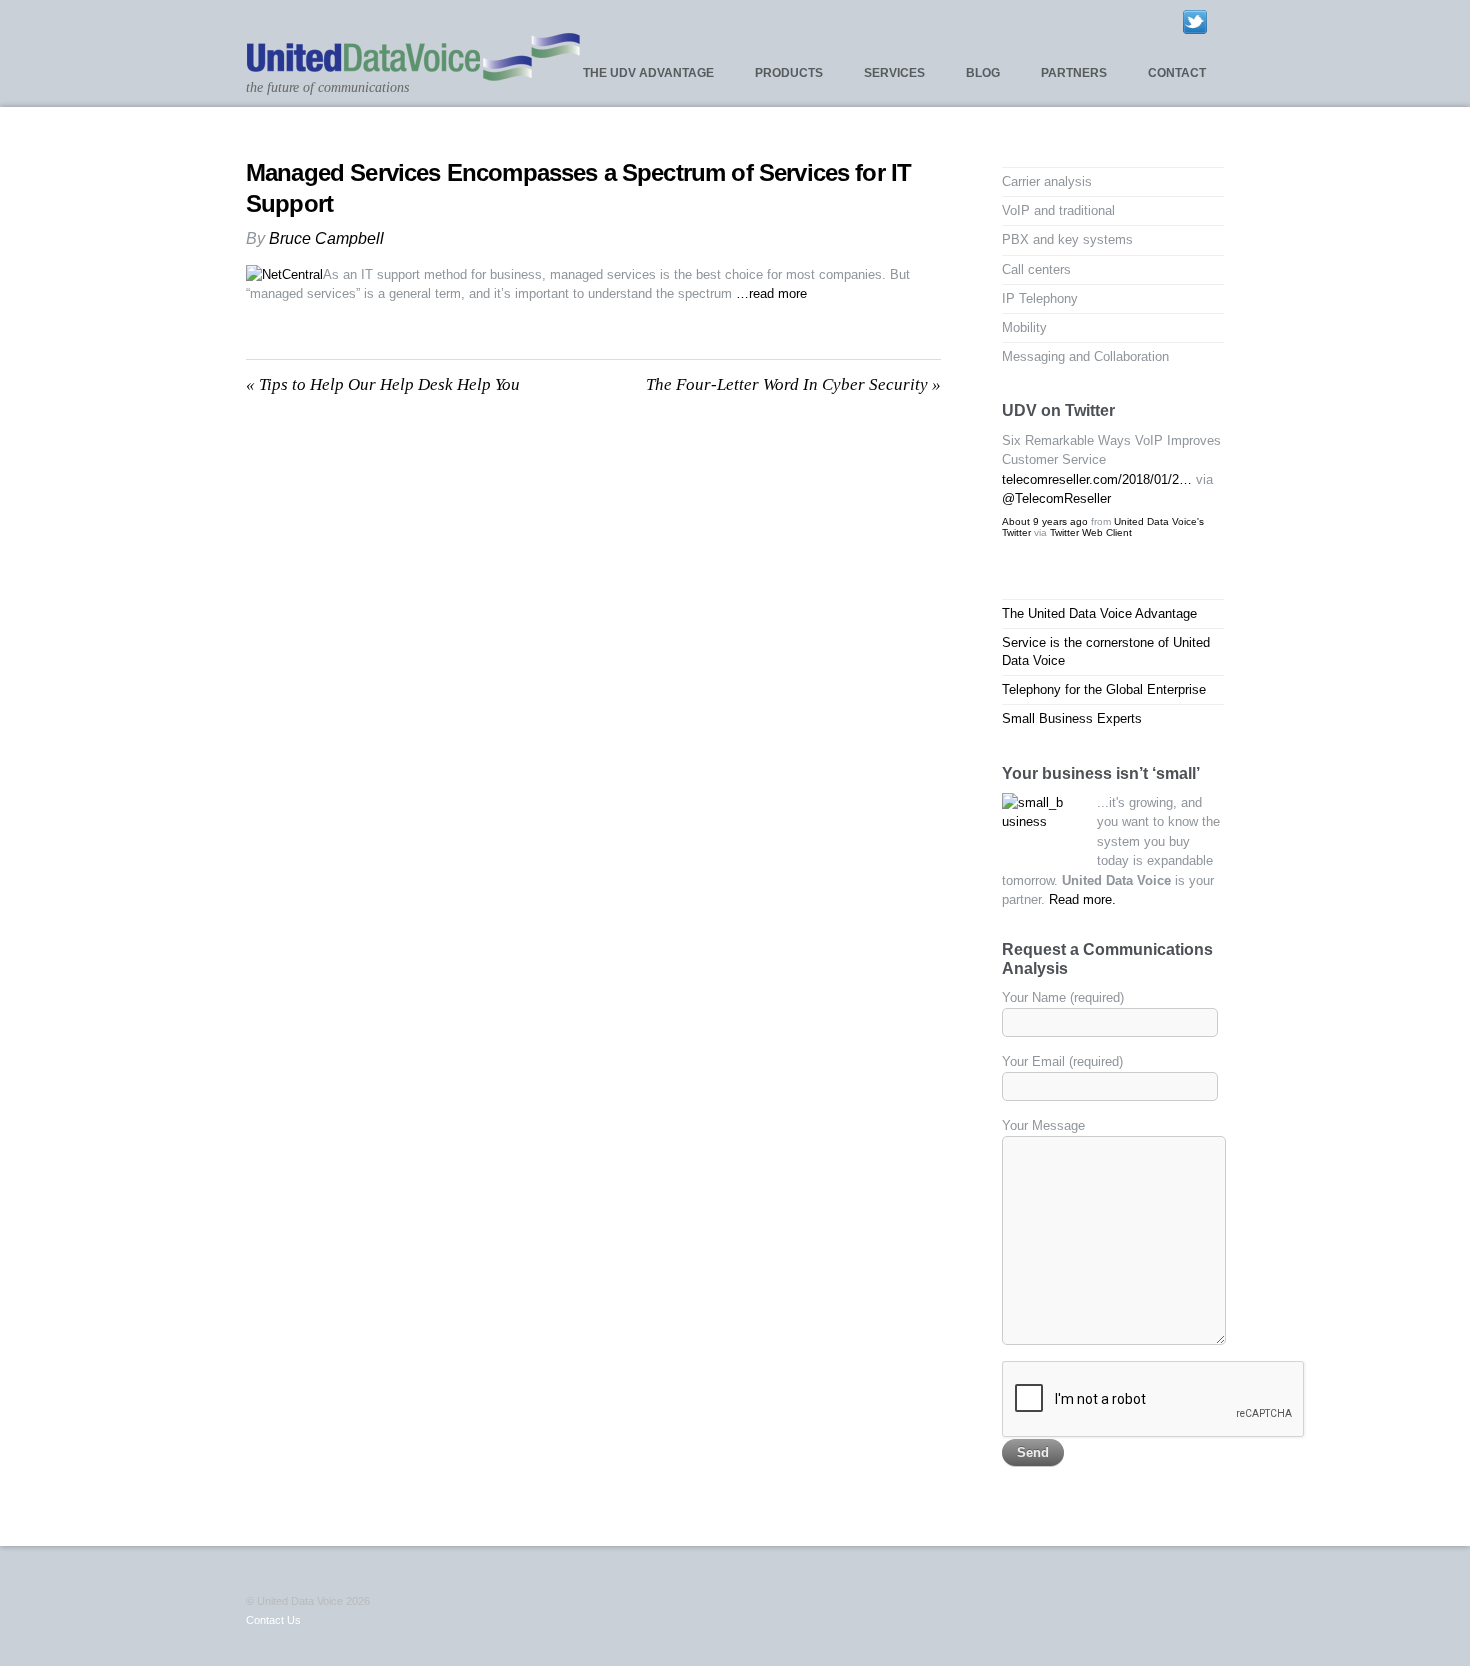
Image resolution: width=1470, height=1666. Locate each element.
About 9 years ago (1045, 521)
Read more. (1082, 899)
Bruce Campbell (326, 238)
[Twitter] (1195, 21)
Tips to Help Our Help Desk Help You (383, 384)
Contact (1177, 73)
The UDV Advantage (648, 73)
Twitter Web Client (1091, 532)
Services (894, 73)
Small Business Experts (1072, 718)
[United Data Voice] (413, 72)
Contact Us (273, 1620)
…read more (771, 293)
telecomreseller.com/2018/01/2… (1097, 479)
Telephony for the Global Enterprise (1104, 689)
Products (789, 73)
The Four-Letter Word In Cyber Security (793, 384)
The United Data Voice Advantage (1099, 613)
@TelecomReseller (1056, 498)
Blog (983, 73)
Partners (1074, 73)
